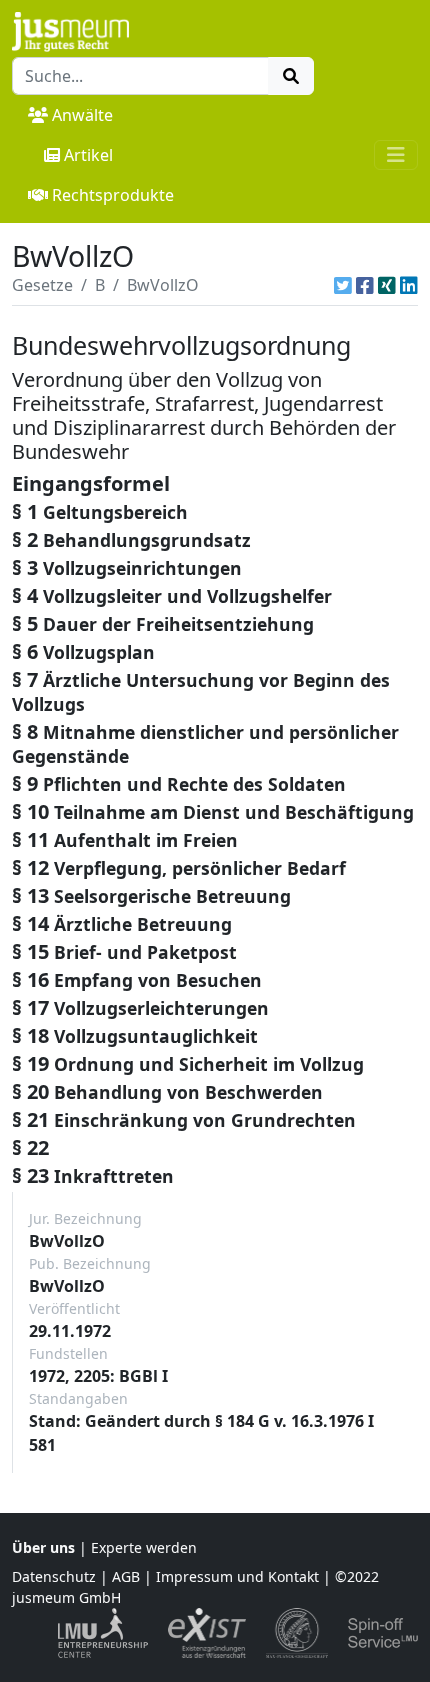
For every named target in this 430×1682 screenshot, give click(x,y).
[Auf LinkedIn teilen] (409, 285)
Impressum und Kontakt (237, 1576)
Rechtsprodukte (113, 195)
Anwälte (82, 115)
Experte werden (144, 1547)
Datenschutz (54, 1576)
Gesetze (42, 285)
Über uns (43, 1547)
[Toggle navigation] (396, 155)
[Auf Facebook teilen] (365, 285)
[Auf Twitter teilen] (343, 285)
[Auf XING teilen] (387, 285)
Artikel (88, 155)
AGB (126, 1576)
